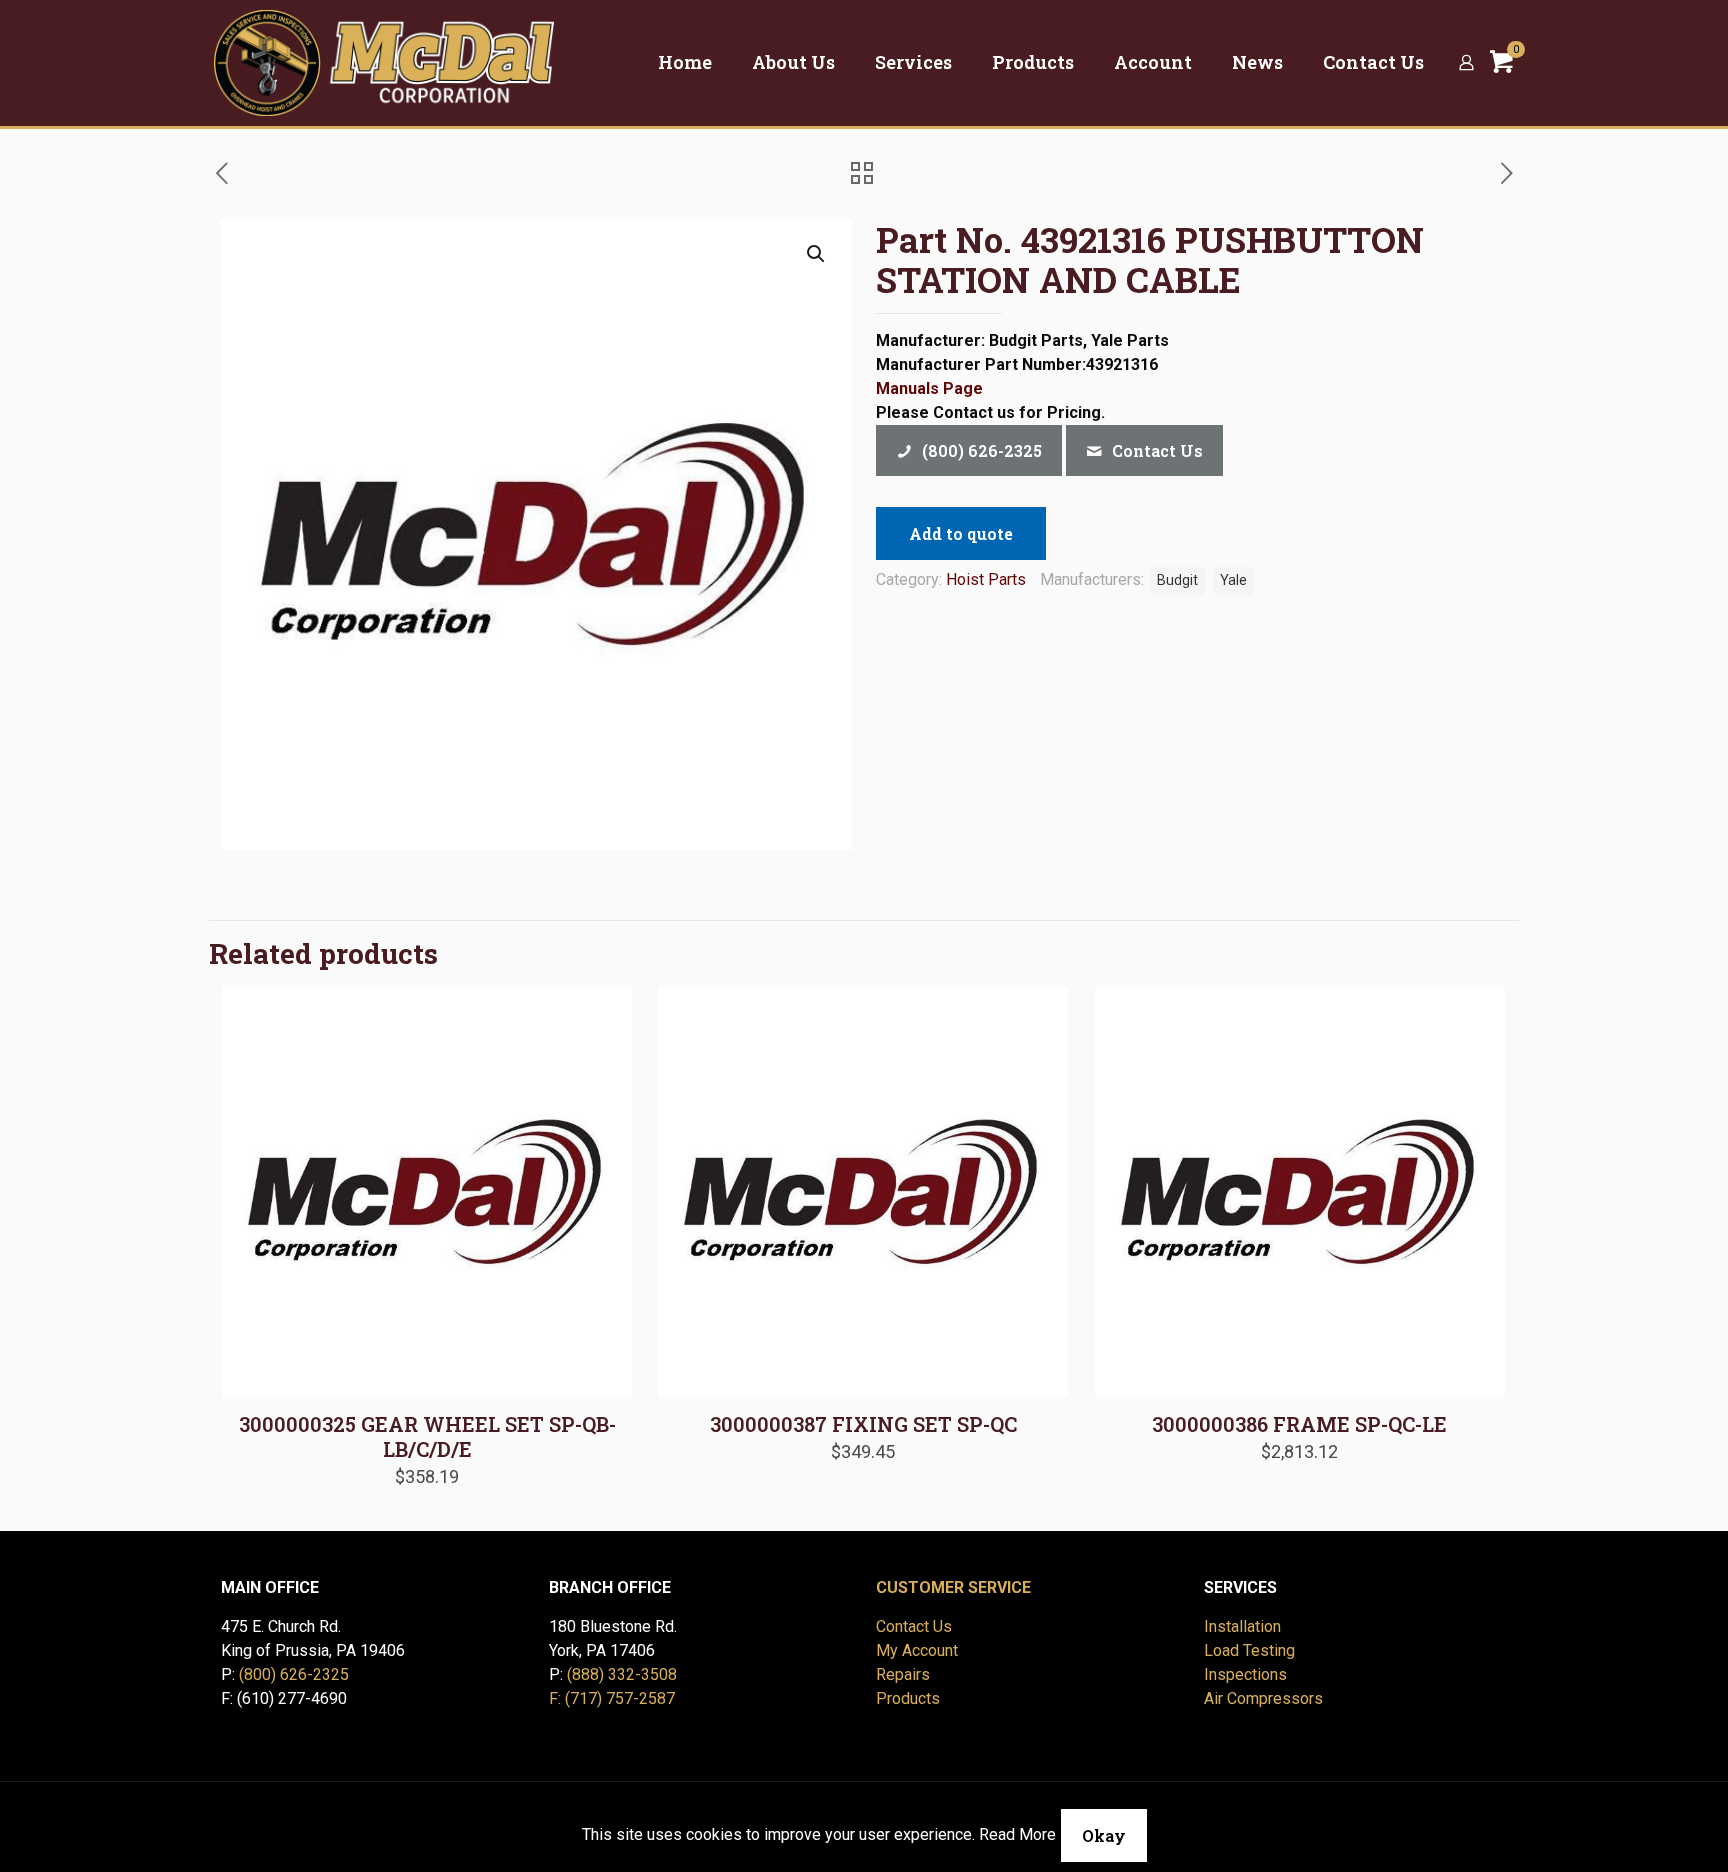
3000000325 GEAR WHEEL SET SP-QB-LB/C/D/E (427, 1436)
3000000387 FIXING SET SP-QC (863, 1424)
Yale (1233, 580)
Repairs (903, 1674)
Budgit (1177, 580)
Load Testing (1249, 1650)
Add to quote (961, 533)
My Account (917, 1650)
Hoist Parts (986, 579)
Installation (1242, 1626)
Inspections (1245, 1674)
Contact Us (914, 1626)
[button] (817, 254)
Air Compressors (1263, 1698)
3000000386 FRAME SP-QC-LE (1299, 1424)
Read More (1017, 1834)
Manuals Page (929, 388)
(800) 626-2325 (294, 1674)
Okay (1104, 1835)
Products (908, 1698)
